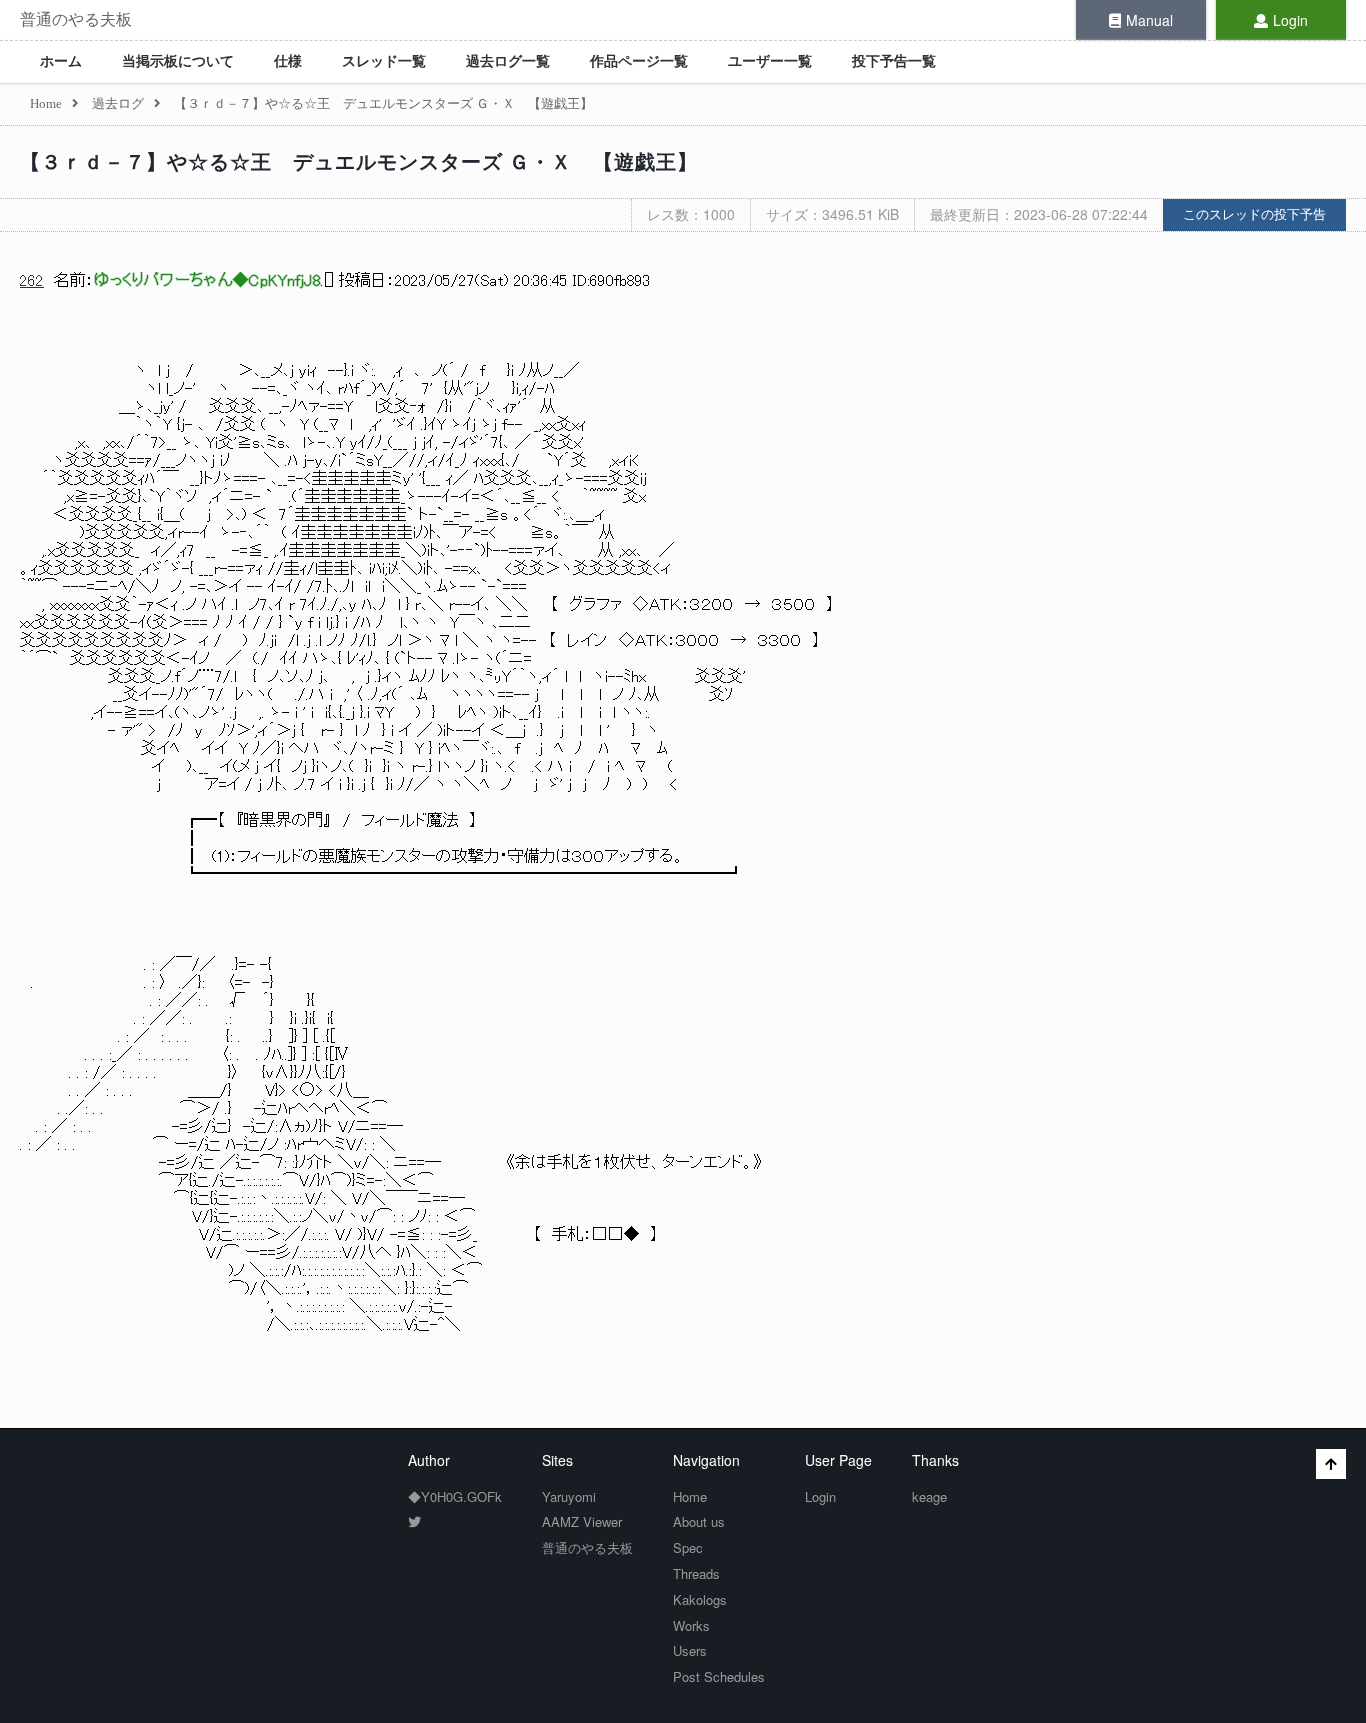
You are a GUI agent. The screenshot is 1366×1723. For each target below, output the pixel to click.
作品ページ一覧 (639, 61)
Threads (696, 1573)
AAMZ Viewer (582, 1521)
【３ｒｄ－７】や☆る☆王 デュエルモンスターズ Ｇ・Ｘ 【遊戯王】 (359, 162)
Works (691, 1625)
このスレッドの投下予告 (1254, 214)
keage (929, 1496)
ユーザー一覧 (770, 61)
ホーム (61, 61)
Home (690, 1496)
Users (690, 1650)
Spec (688, 1547)
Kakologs (700, 1599)
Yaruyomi (569, 1496)
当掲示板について (178, 61)
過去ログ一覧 (508, 61)
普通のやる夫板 (76, 19)
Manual (1149, 20)
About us (699, 1521)
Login (1290, 20)
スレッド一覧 (384, 61)
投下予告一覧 (894, 61)
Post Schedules (719, 1676)
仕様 (288, 61)
